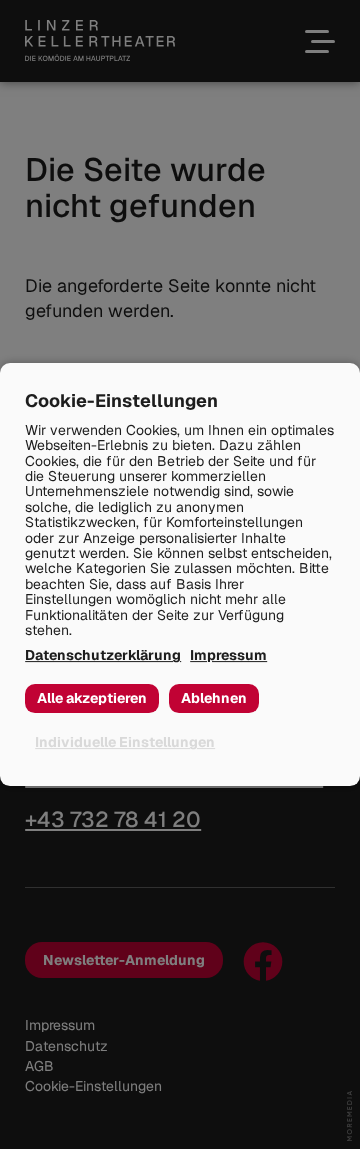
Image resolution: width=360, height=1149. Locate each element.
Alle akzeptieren (92, 698)
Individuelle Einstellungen (125, 742)
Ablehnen (214, 698)
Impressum (228, 655)
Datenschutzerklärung (103, 655)
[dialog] (180, 575)
